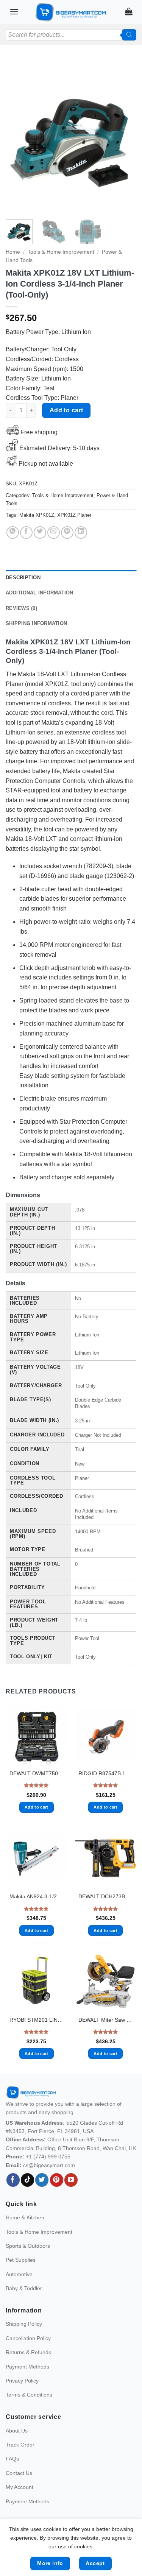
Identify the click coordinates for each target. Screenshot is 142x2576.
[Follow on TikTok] (27, 2180)
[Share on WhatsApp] (13, 533)
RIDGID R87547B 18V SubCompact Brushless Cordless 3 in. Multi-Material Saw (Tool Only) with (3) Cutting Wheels (105, 1774)
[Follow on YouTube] (71, 2180)
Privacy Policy (22, 2381)
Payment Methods (27, 2367)
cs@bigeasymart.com (49, 2165)
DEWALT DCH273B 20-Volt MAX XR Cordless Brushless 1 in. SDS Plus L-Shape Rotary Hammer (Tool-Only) (105, 1897)
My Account (20, 2487)
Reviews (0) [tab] (21, 608)
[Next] (124, 136)
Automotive (19, 2274)
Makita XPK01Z (37, 515)
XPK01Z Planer (74, 515)
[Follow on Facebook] (13, 2180)
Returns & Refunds (28, 2352)
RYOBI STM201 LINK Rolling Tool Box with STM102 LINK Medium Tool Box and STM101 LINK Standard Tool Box (37, 2020)
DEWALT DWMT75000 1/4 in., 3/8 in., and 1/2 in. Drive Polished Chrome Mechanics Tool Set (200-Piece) (37, 1774)
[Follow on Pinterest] (57, 2180)
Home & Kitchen (25, 2217)
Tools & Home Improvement (61, 252)
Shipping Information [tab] (36, 623)
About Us (17, 2431)
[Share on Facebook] (26, 533)
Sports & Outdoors (28, 2246)
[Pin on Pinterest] (67, 533)
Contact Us (19, 2473)
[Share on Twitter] (40, 533)
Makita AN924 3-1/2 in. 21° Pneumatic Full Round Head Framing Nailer (37, 1897)
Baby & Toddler (24, 2288)
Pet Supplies (21, 2260)
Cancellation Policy (28, 2338)
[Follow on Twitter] (42, 2180)
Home (13, 252)
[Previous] (18, 136)
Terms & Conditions (29, 2395)
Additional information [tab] (40, 593)
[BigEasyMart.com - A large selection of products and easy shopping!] (71, 12)
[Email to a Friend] (54, 533)
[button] (14, 12)
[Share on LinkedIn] (81, 533)
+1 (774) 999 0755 (48, 2157)
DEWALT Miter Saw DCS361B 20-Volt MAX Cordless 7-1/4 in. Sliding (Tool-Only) (105, 2020)
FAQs (12, 2459)
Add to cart (66, 410)
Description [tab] (23, 578)
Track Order (20, 2445)
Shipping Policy (24, 2324)
